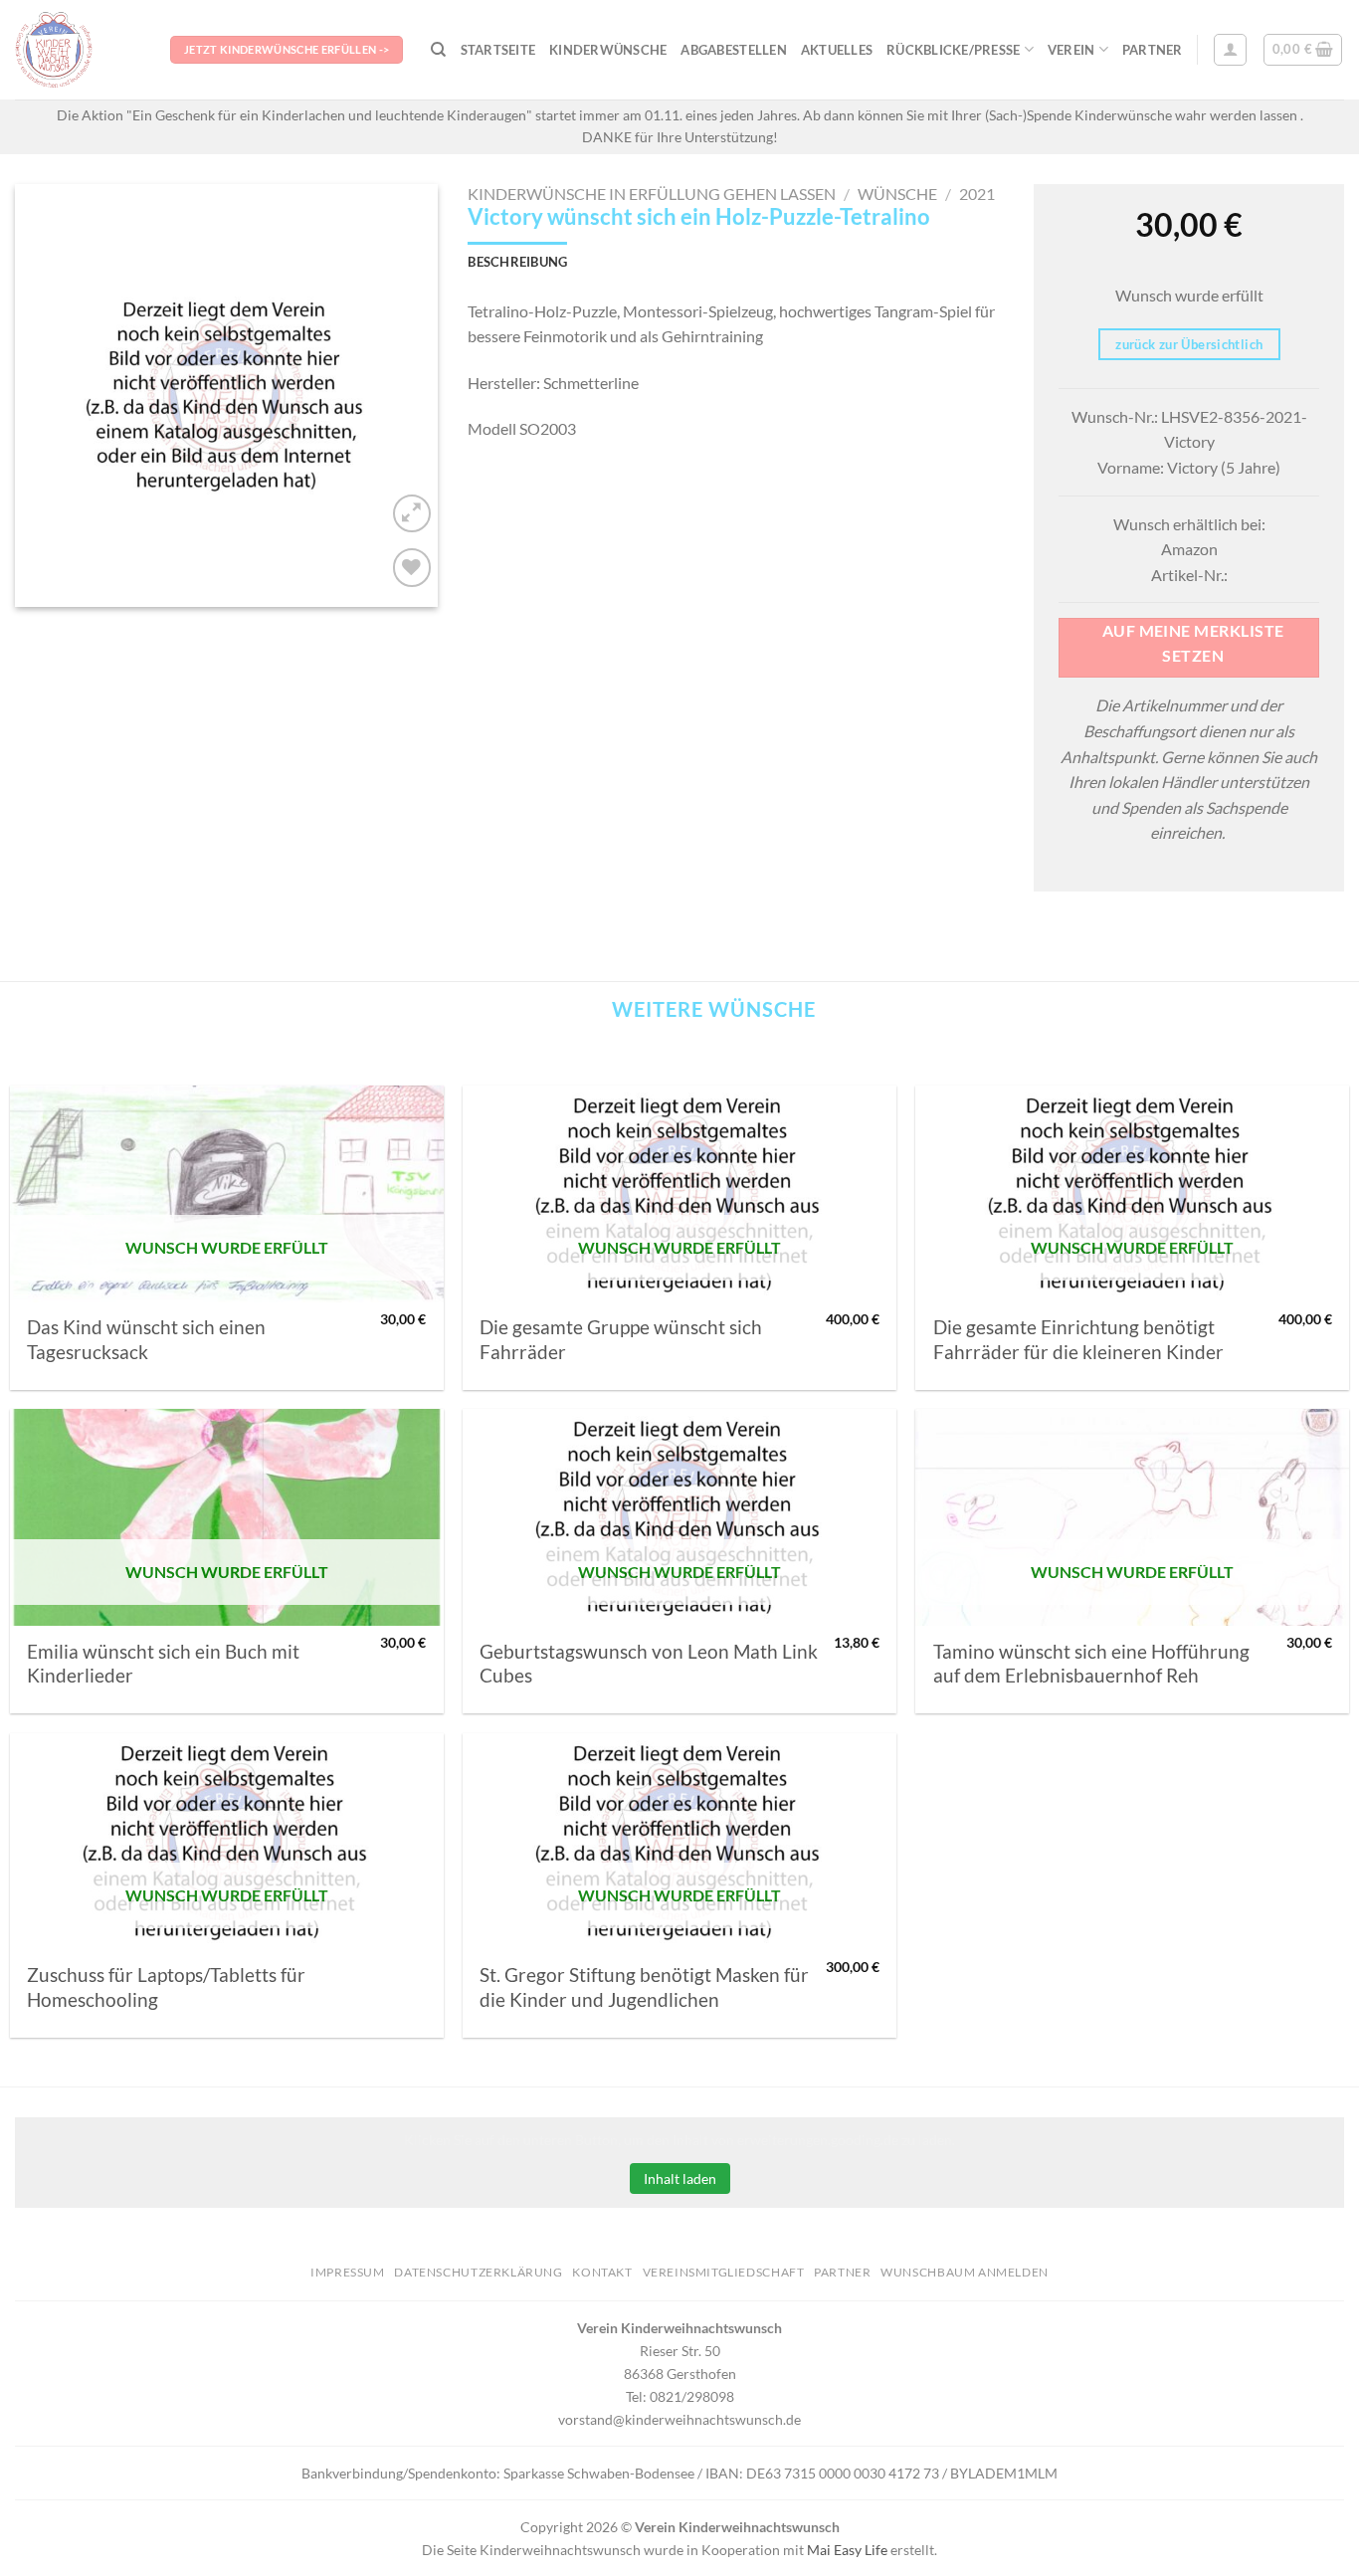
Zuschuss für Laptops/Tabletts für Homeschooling (166, 1987)
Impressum (348, 2272)
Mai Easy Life (847, 2550)
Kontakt (602, 2272)
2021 (977, 194)
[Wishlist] (412, 568)
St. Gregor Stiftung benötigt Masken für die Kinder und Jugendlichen (644, 1987)
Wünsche (897, 194)
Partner (1153, 50)
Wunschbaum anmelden (965, 2272)
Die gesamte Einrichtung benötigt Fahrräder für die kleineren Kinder (1078, 1339)
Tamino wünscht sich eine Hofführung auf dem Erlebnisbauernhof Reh (1091, 1664)
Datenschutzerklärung (478, 2272)
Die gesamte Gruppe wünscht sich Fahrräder (621, 1339)
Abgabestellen (733, 50)
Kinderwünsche (608, 50)
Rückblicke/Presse (953, 50)
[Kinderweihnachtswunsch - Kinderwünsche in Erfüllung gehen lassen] (78, 50)
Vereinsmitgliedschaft (724, 2272)
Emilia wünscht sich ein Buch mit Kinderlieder (163, 1664)
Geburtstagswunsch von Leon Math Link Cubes (649, 1664)
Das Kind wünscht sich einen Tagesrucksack (146, 1339)
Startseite (498, 50)
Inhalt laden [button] (680, 2179)
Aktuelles (837, 50)
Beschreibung (517, 262)
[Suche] (438, 50)
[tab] (517, 262)
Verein (1071, 50)
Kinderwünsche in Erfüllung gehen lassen (652, 194)
